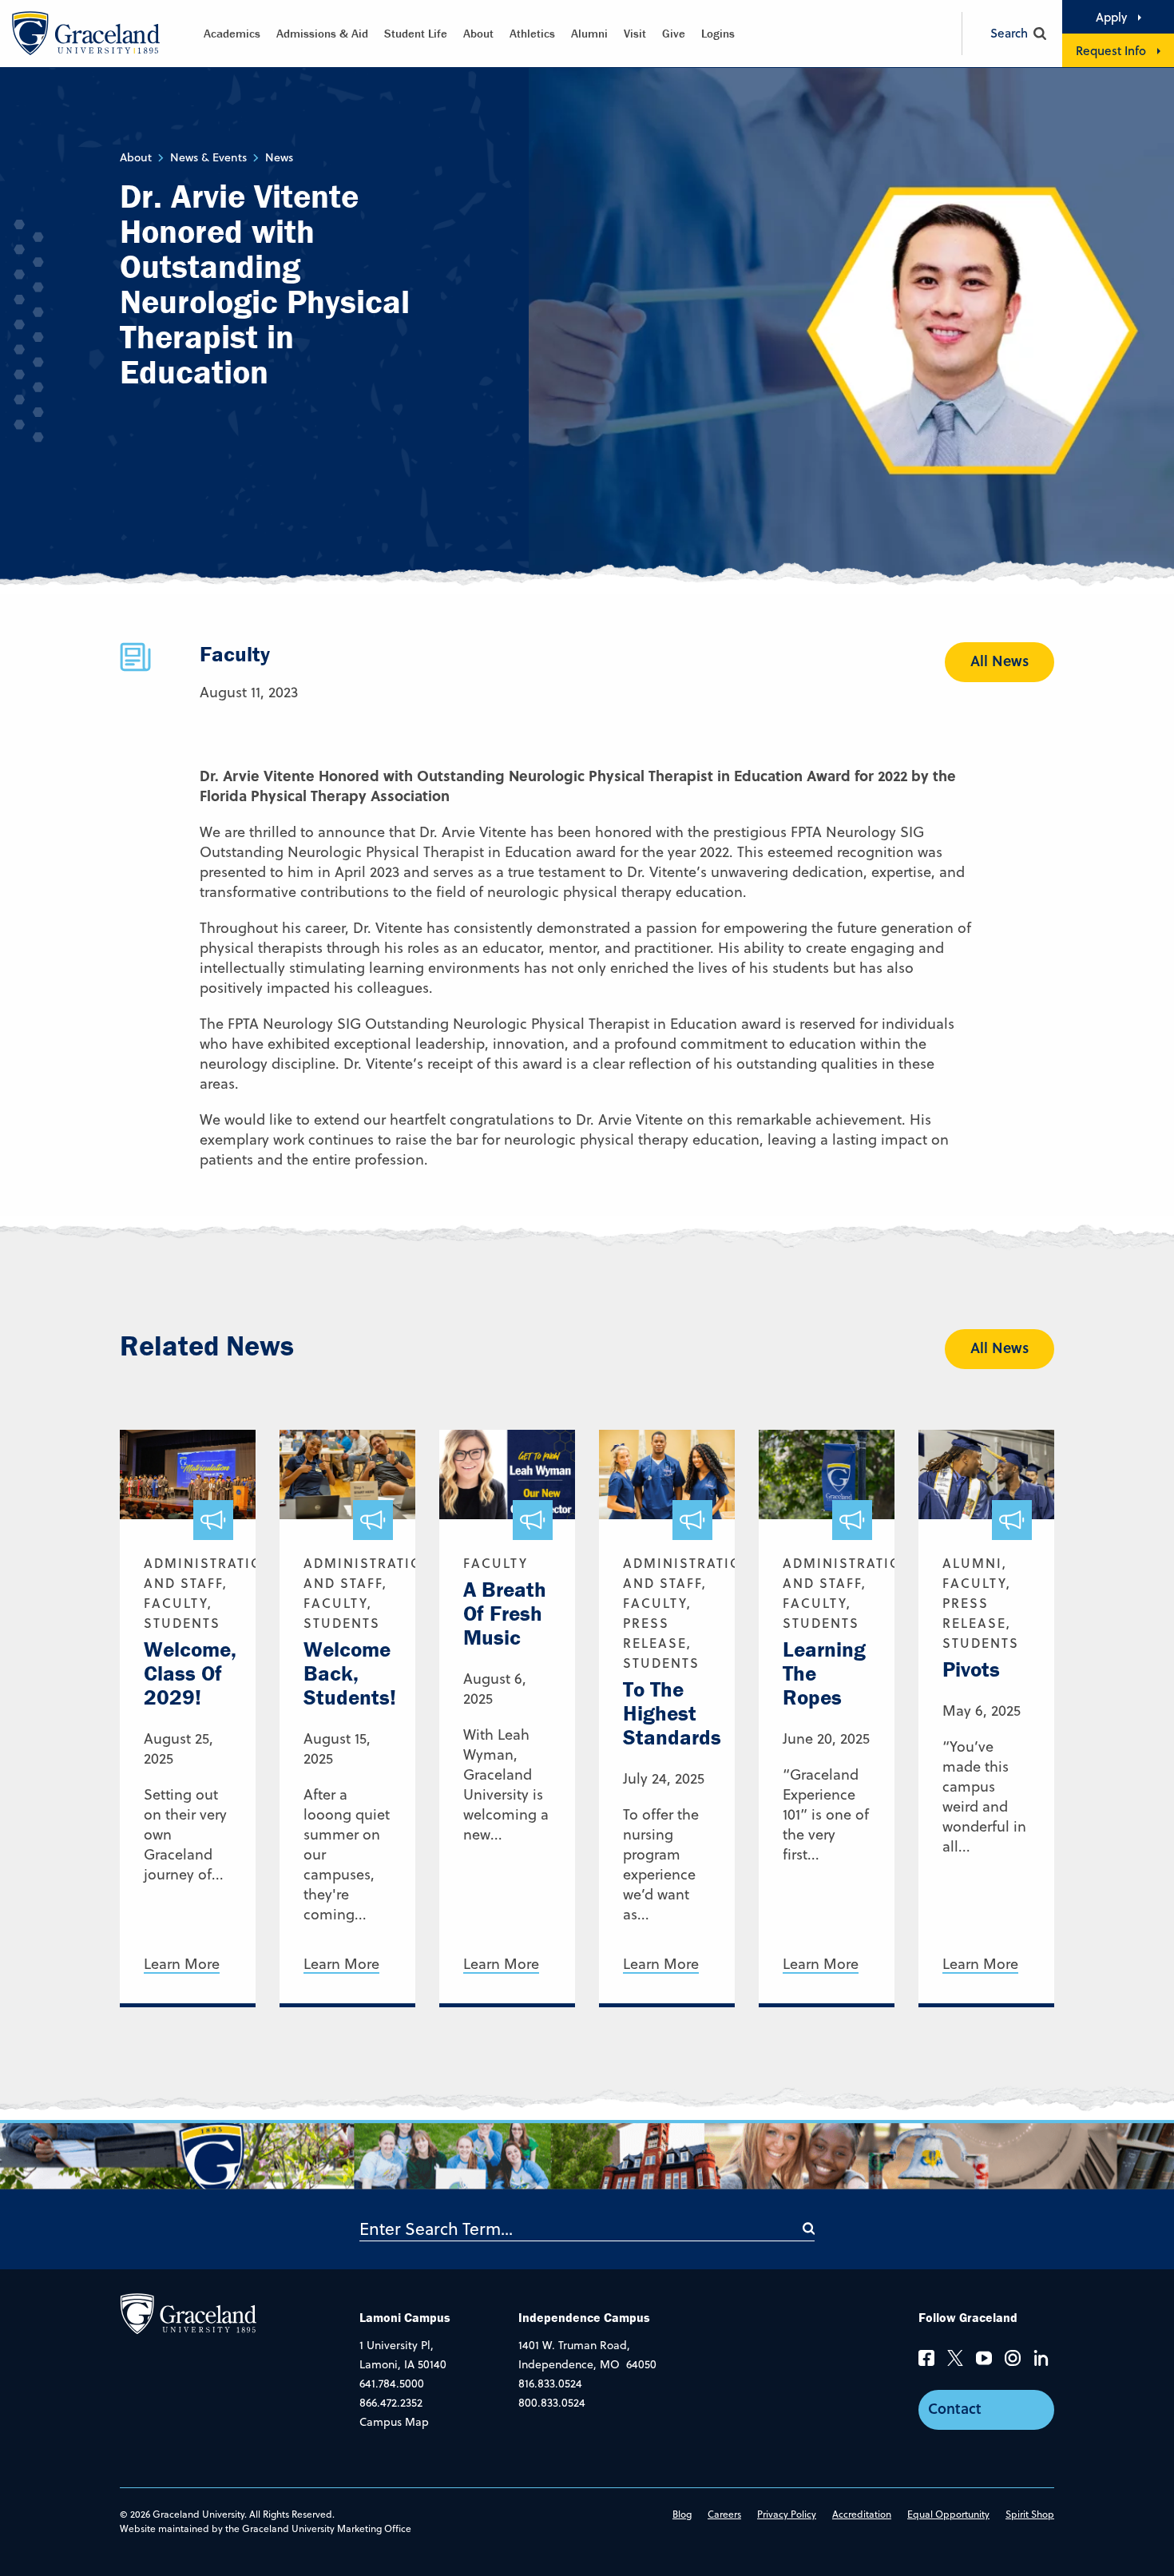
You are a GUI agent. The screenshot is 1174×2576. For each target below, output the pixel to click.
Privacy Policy (787, 2514)
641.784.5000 (392, 2383)
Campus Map (394, 2422)
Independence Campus (584, 2317)
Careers (724, 2514)
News (279, 157)
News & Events (208, 157)
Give (674, 33)
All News (999, 661)
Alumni (589, 33)
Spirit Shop (1030, 2514)
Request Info (1111, 50)
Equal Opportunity (948, 2514)
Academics (232, 33)
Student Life (416, 33)
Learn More (182, 1965)
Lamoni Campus (405, 2317)
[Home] (188, 2312)
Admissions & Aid (322, 33)
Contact (955, 2408)
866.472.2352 (391, 2403)
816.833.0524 (550, 2383)
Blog (682, 2514)
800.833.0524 (552, 2403)
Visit (635, 33)
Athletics (532, 33)
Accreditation (862, 2514)
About (478, 33)
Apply (1111, 17)
